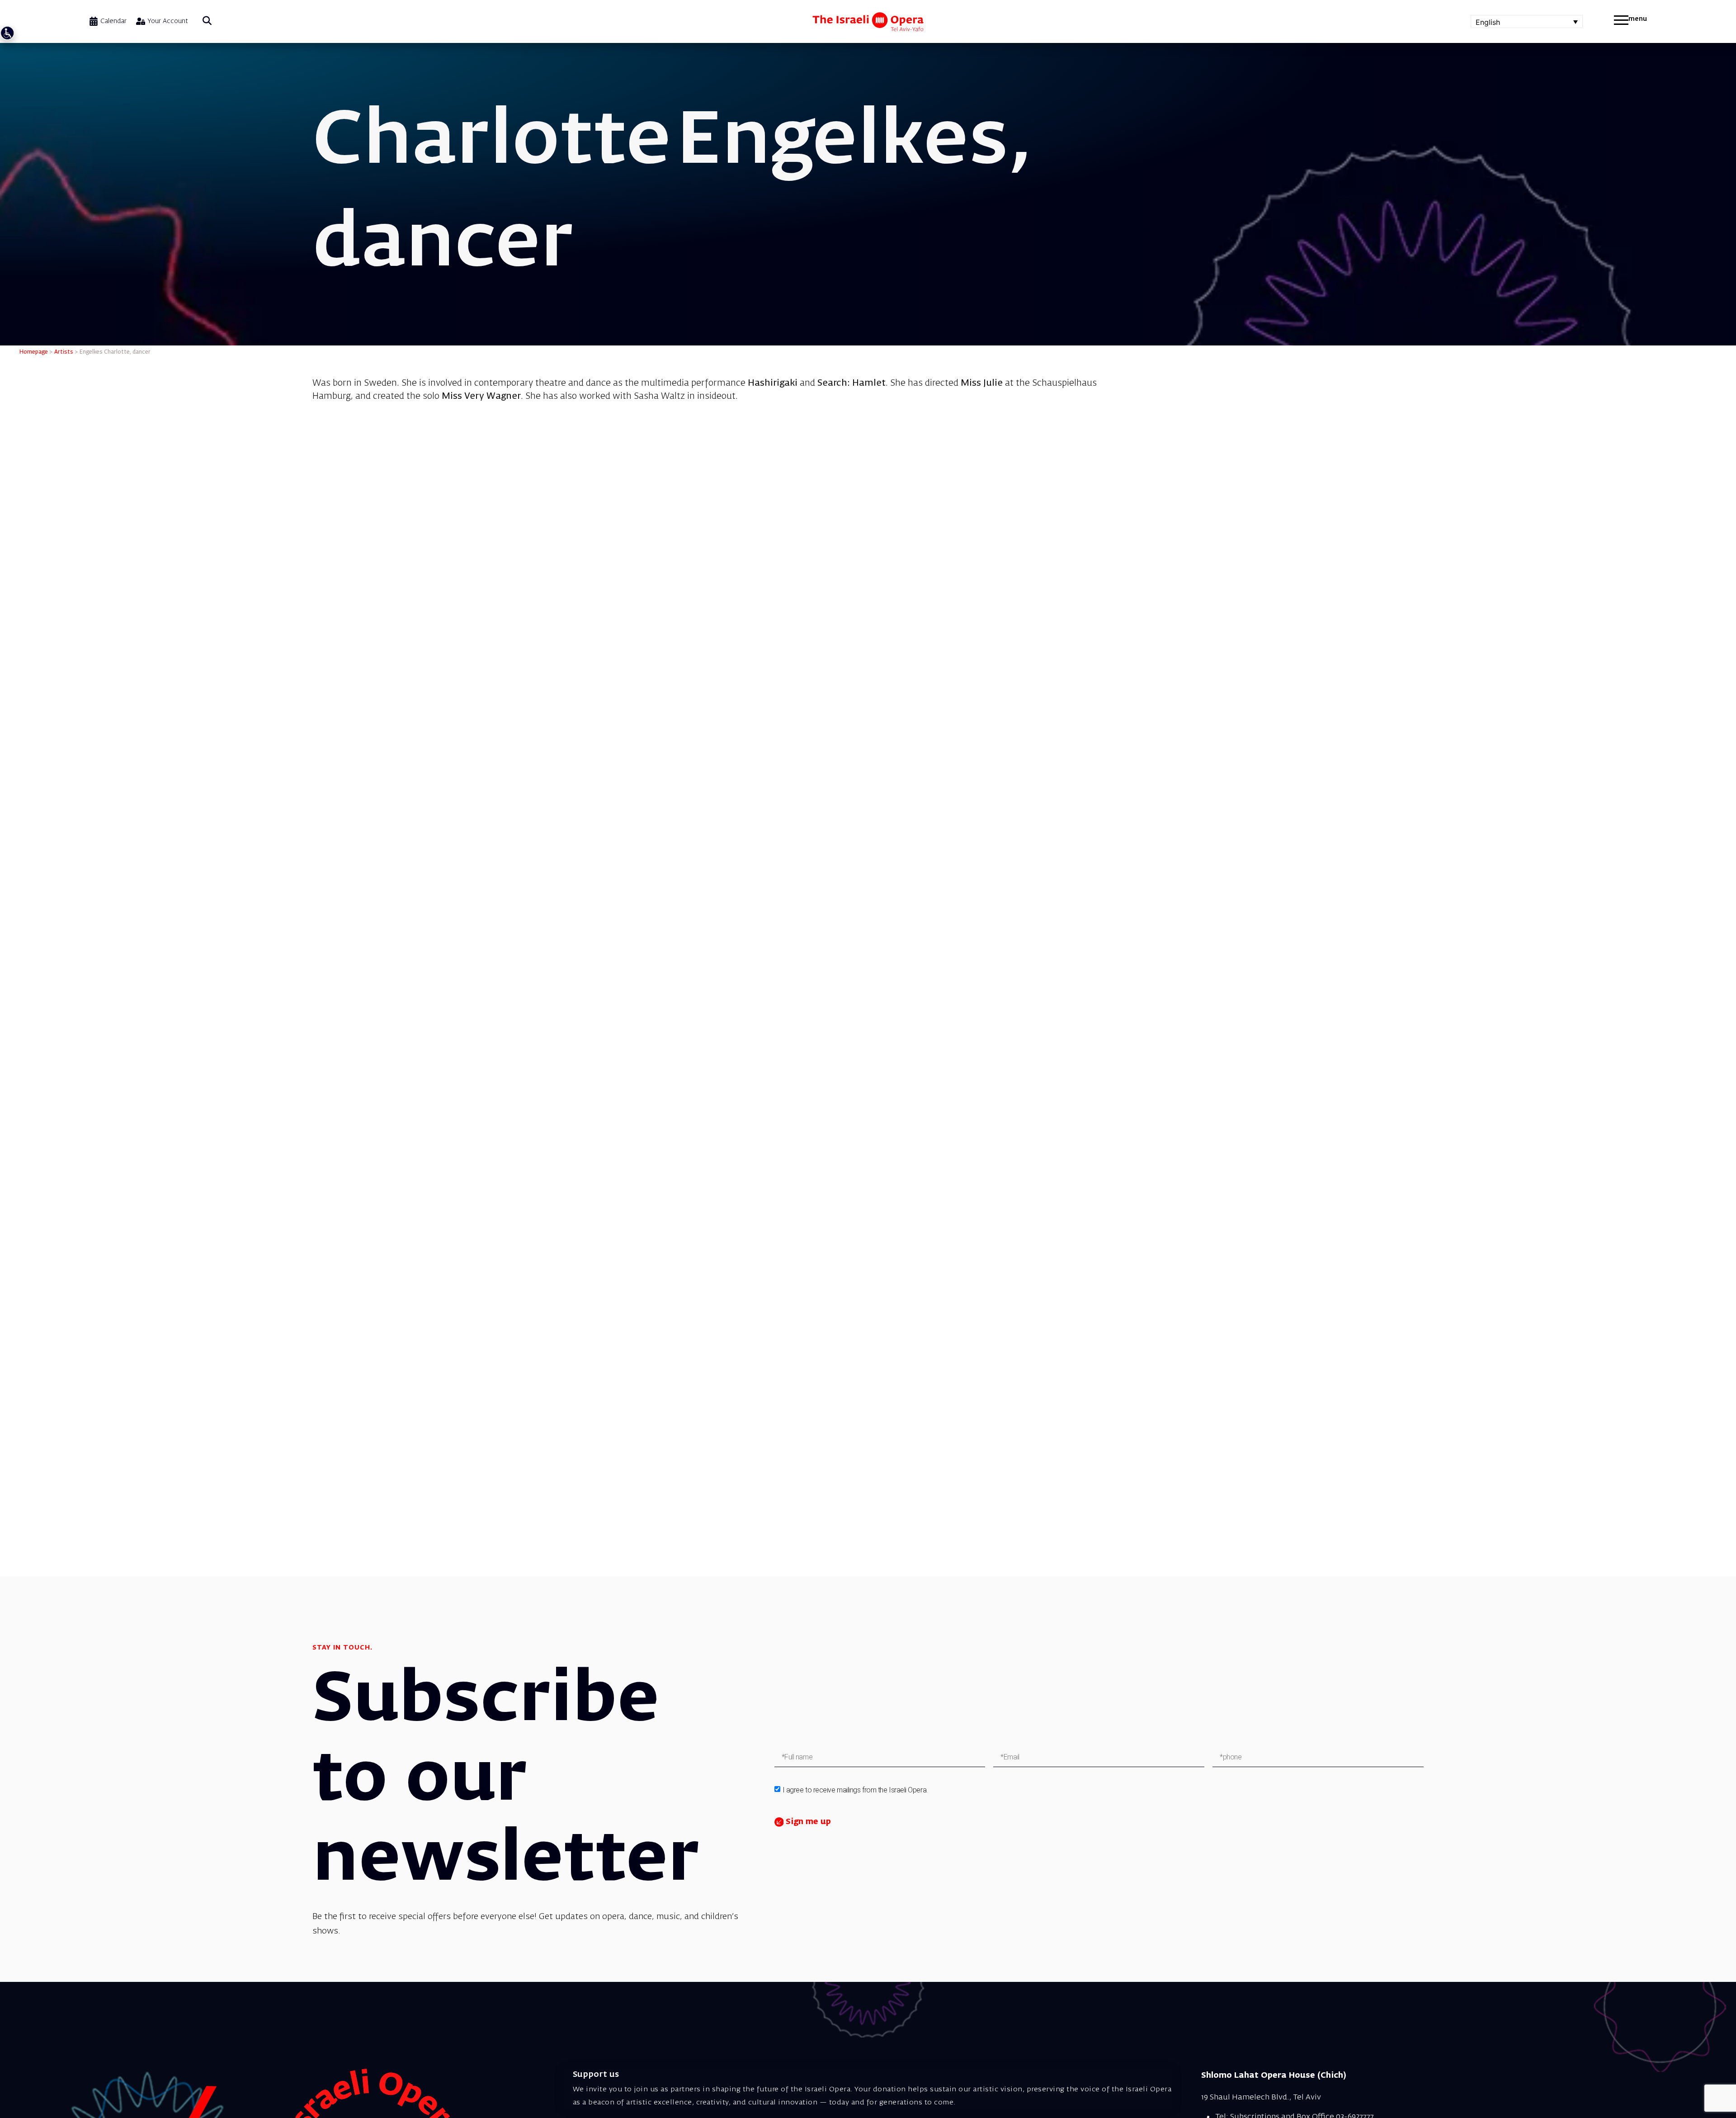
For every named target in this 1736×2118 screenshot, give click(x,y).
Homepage (34, 352)
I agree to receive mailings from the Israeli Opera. (855, 1790)
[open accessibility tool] (7, 33)
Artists (64, 352)
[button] (207, 21)
